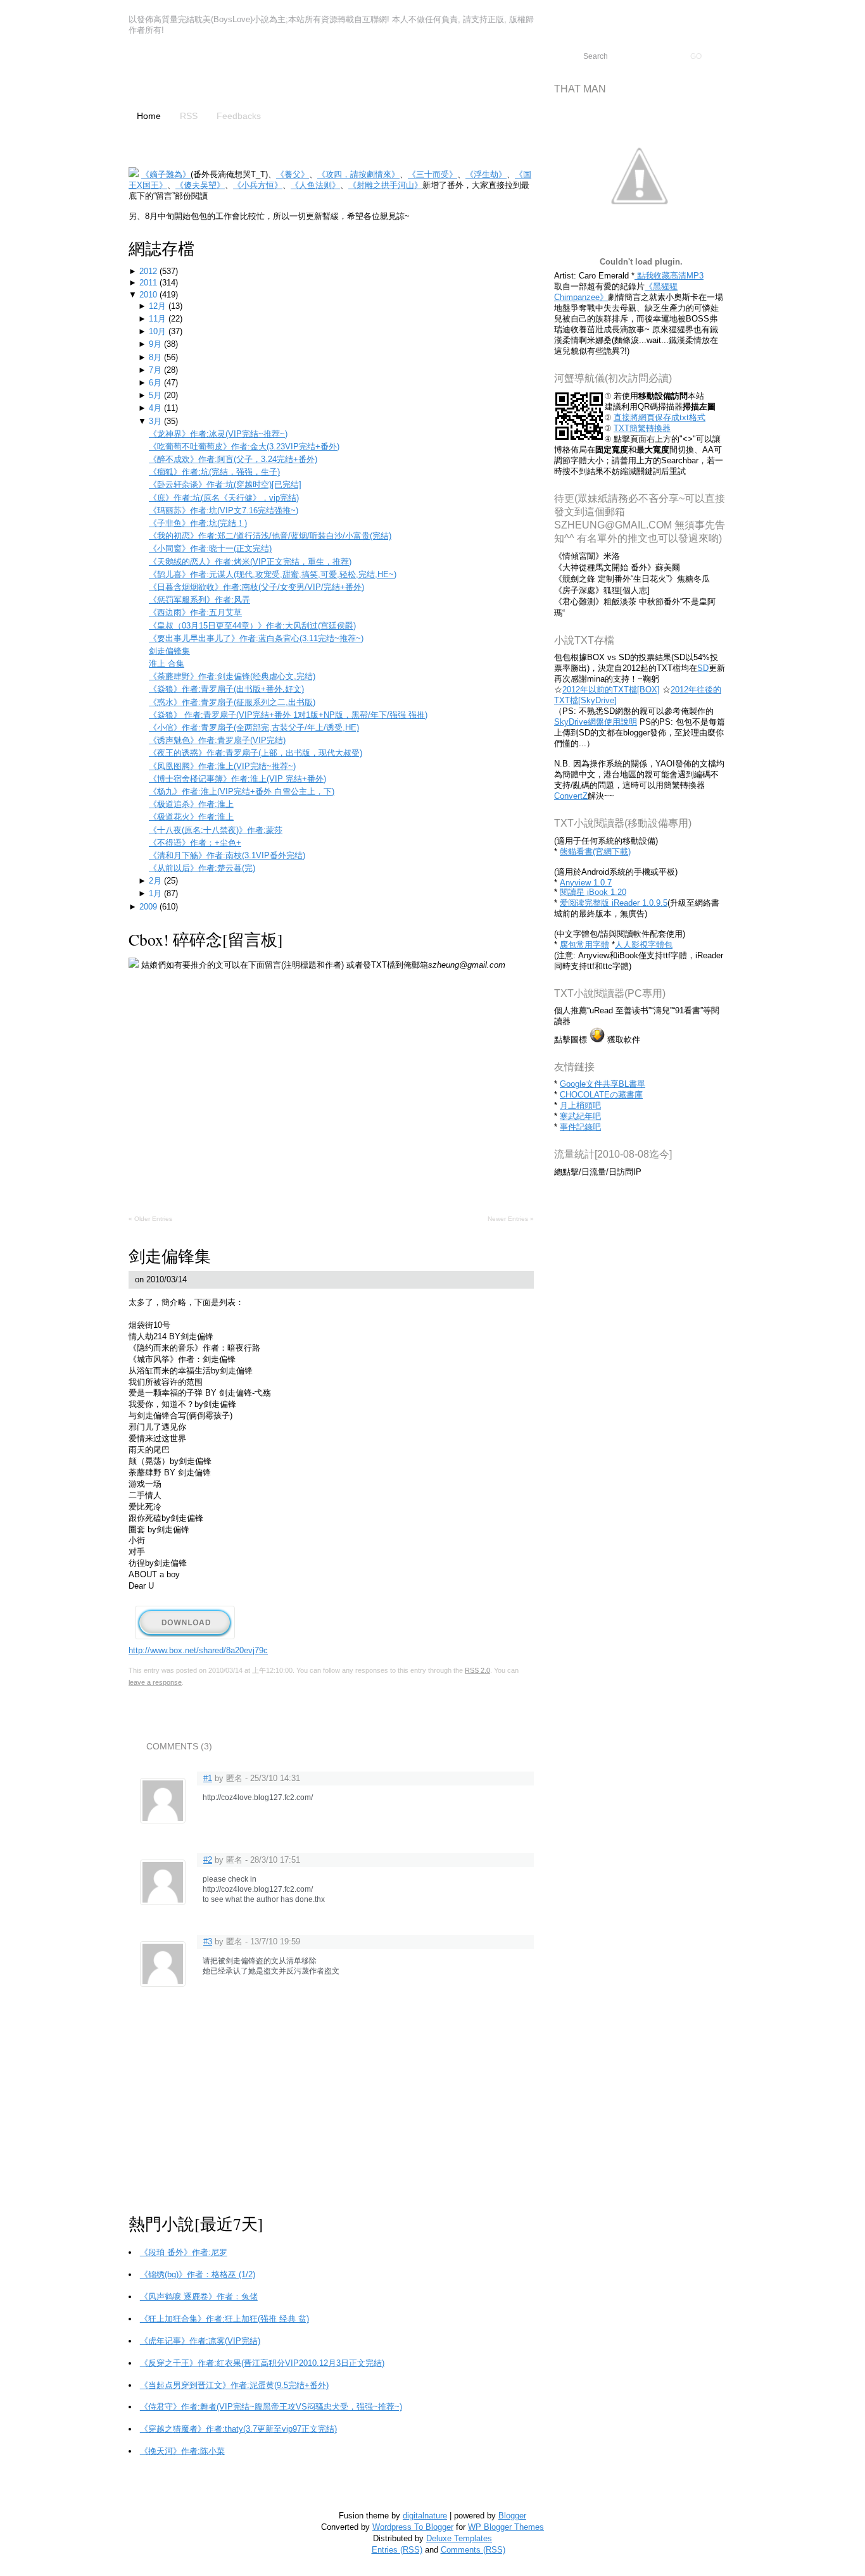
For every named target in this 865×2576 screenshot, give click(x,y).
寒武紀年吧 (580, 1116)
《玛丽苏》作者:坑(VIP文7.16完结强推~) (224, 510)
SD (703, 668)
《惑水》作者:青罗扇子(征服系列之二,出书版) (232, 702)
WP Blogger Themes (506, 2527)
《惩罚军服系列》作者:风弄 (199, 600)
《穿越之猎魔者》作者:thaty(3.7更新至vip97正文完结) (238, 2429)
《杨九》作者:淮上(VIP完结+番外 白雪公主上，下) (242, 791)
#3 (208, 1941)
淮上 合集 (167, 664)
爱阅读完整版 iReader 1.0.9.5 (614, 903)
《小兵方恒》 (258, 185)
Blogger (512, 2516)
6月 (156, 383)
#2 (208, 1860)
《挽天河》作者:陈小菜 (182, 2451)
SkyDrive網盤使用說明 (596, 722)
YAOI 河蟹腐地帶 (226, 74)
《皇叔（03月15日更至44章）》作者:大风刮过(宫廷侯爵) (252, 626)
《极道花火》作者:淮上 (191, 817)
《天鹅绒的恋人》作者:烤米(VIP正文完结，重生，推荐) (250, 562)
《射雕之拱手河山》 (385, 185)
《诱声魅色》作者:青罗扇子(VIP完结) (217, 740)
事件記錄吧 (580, 1127)
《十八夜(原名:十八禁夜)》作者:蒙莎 (216, 830)
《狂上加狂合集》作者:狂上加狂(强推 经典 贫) (224, 2319)
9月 (156, 344)
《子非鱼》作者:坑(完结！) (198, 523)
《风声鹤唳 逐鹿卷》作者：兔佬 (199, 2297)
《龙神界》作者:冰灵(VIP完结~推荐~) (218, 434)
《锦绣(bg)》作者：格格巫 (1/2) (198, 2274)
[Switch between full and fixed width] (828, 11)
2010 (149, 295)
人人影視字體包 (644, 945)
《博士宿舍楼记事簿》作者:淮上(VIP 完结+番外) (237, 779)
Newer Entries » (511, 1219)
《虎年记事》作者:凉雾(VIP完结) (200, 2341)
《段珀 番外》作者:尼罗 (184, 2252)
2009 (149, 907)
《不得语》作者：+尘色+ (195, 843)
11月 (159, 319)
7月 (156, 370)
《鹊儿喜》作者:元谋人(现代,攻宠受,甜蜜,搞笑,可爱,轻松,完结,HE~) (273, 574)
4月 (156, 408)
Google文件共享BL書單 (603, 1084)
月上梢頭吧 (580, 1105)
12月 (159, 306)
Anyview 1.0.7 (586, 883)
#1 (208, 1778)
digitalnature (425, 2516)
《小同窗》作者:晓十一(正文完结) (210, 548)
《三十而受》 (432, 174)
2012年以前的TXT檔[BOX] (611, 690)
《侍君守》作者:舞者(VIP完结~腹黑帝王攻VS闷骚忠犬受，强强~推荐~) (271, 2407)
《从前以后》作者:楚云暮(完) (202, 868)
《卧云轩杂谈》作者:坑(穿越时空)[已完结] (225, 485)
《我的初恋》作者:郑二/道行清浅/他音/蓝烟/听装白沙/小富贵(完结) (270, 536)
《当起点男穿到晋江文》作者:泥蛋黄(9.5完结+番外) (234, 2385)
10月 (159, 331)
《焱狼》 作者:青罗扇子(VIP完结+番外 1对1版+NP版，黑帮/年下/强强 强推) (288, 715)
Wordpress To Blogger (413, 2527)
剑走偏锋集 (169, 651)
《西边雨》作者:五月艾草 (195, 612)
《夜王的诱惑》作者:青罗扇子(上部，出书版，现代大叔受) (256, 753)
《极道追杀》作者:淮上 (191, 804)
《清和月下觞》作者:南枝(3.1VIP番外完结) (227, 855)
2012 (149, 271)
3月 (156, 421)
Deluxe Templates (459, 2538)
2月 (156, 881)
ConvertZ (571, 796)
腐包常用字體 (584, 945)
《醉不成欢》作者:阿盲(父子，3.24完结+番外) (233, 459)
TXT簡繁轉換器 (642, 428)
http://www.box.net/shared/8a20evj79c (198, 1650)
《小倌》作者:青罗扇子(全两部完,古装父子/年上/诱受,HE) (254, 728)
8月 (156, 357)
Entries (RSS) (397, 2550)
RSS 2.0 (477, 1670)
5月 (156, 395)
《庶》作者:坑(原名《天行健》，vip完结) (224, 498)
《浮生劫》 (486, 174)
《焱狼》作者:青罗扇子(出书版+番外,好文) (226, 689)
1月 (156, 893)
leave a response (155, 1682)
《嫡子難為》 (166, 174)
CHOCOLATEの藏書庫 (601, 1095)
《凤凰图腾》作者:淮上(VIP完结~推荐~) (222, 766)
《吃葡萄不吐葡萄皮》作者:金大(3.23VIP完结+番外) (244, 447)
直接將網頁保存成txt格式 (660, 417)
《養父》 (293, 174)
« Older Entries (150, 1219)
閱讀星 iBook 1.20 (593, 892)
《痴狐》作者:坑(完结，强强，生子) (214, 472)
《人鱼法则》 (315, 185)
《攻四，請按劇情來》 (358, 174)
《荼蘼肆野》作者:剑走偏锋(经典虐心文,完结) (232, 676)
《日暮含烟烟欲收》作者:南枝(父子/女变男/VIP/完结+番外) (256, 587)
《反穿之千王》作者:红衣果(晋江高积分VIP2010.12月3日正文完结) (262, 2363)
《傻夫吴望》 (200, 185)
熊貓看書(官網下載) (595, 852)
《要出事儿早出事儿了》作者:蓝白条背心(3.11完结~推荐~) (256, 638)
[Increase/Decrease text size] (813, 11)
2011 (149, 283)
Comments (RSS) (473, 2550)
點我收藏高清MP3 (669, 276)
